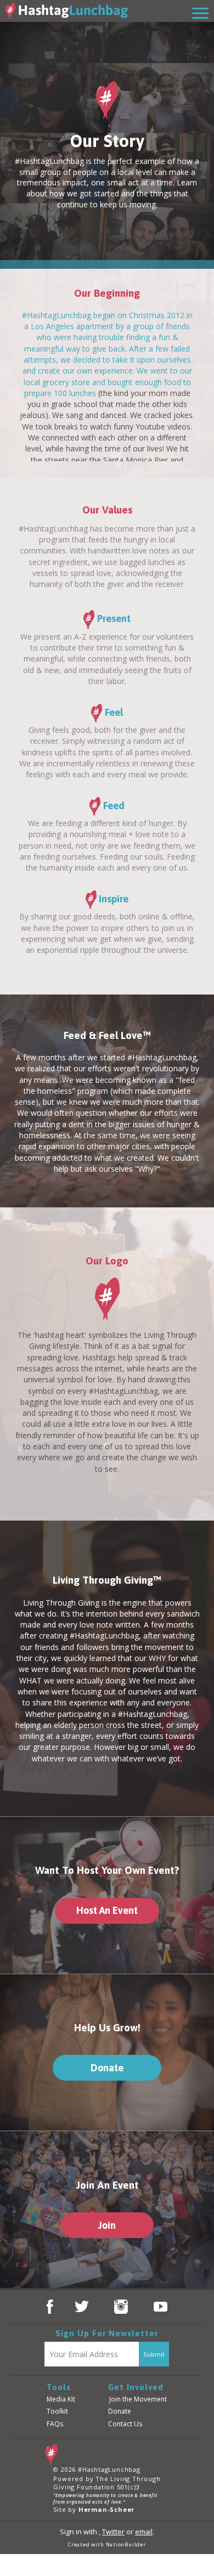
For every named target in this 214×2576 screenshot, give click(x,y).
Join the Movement (138, 2399)
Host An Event (107, 1910)
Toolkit (57, 2411)
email (144, 2532)
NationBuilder (126, 2544)
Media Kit (61, 2399)
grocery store (66, 382)
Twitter (113, 2532)
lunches (83, 393)
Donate (107, 2068)
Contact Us (125, 2424)
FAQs (55, 2424)
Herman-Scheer (106, 2509)
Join (107, 2225)
